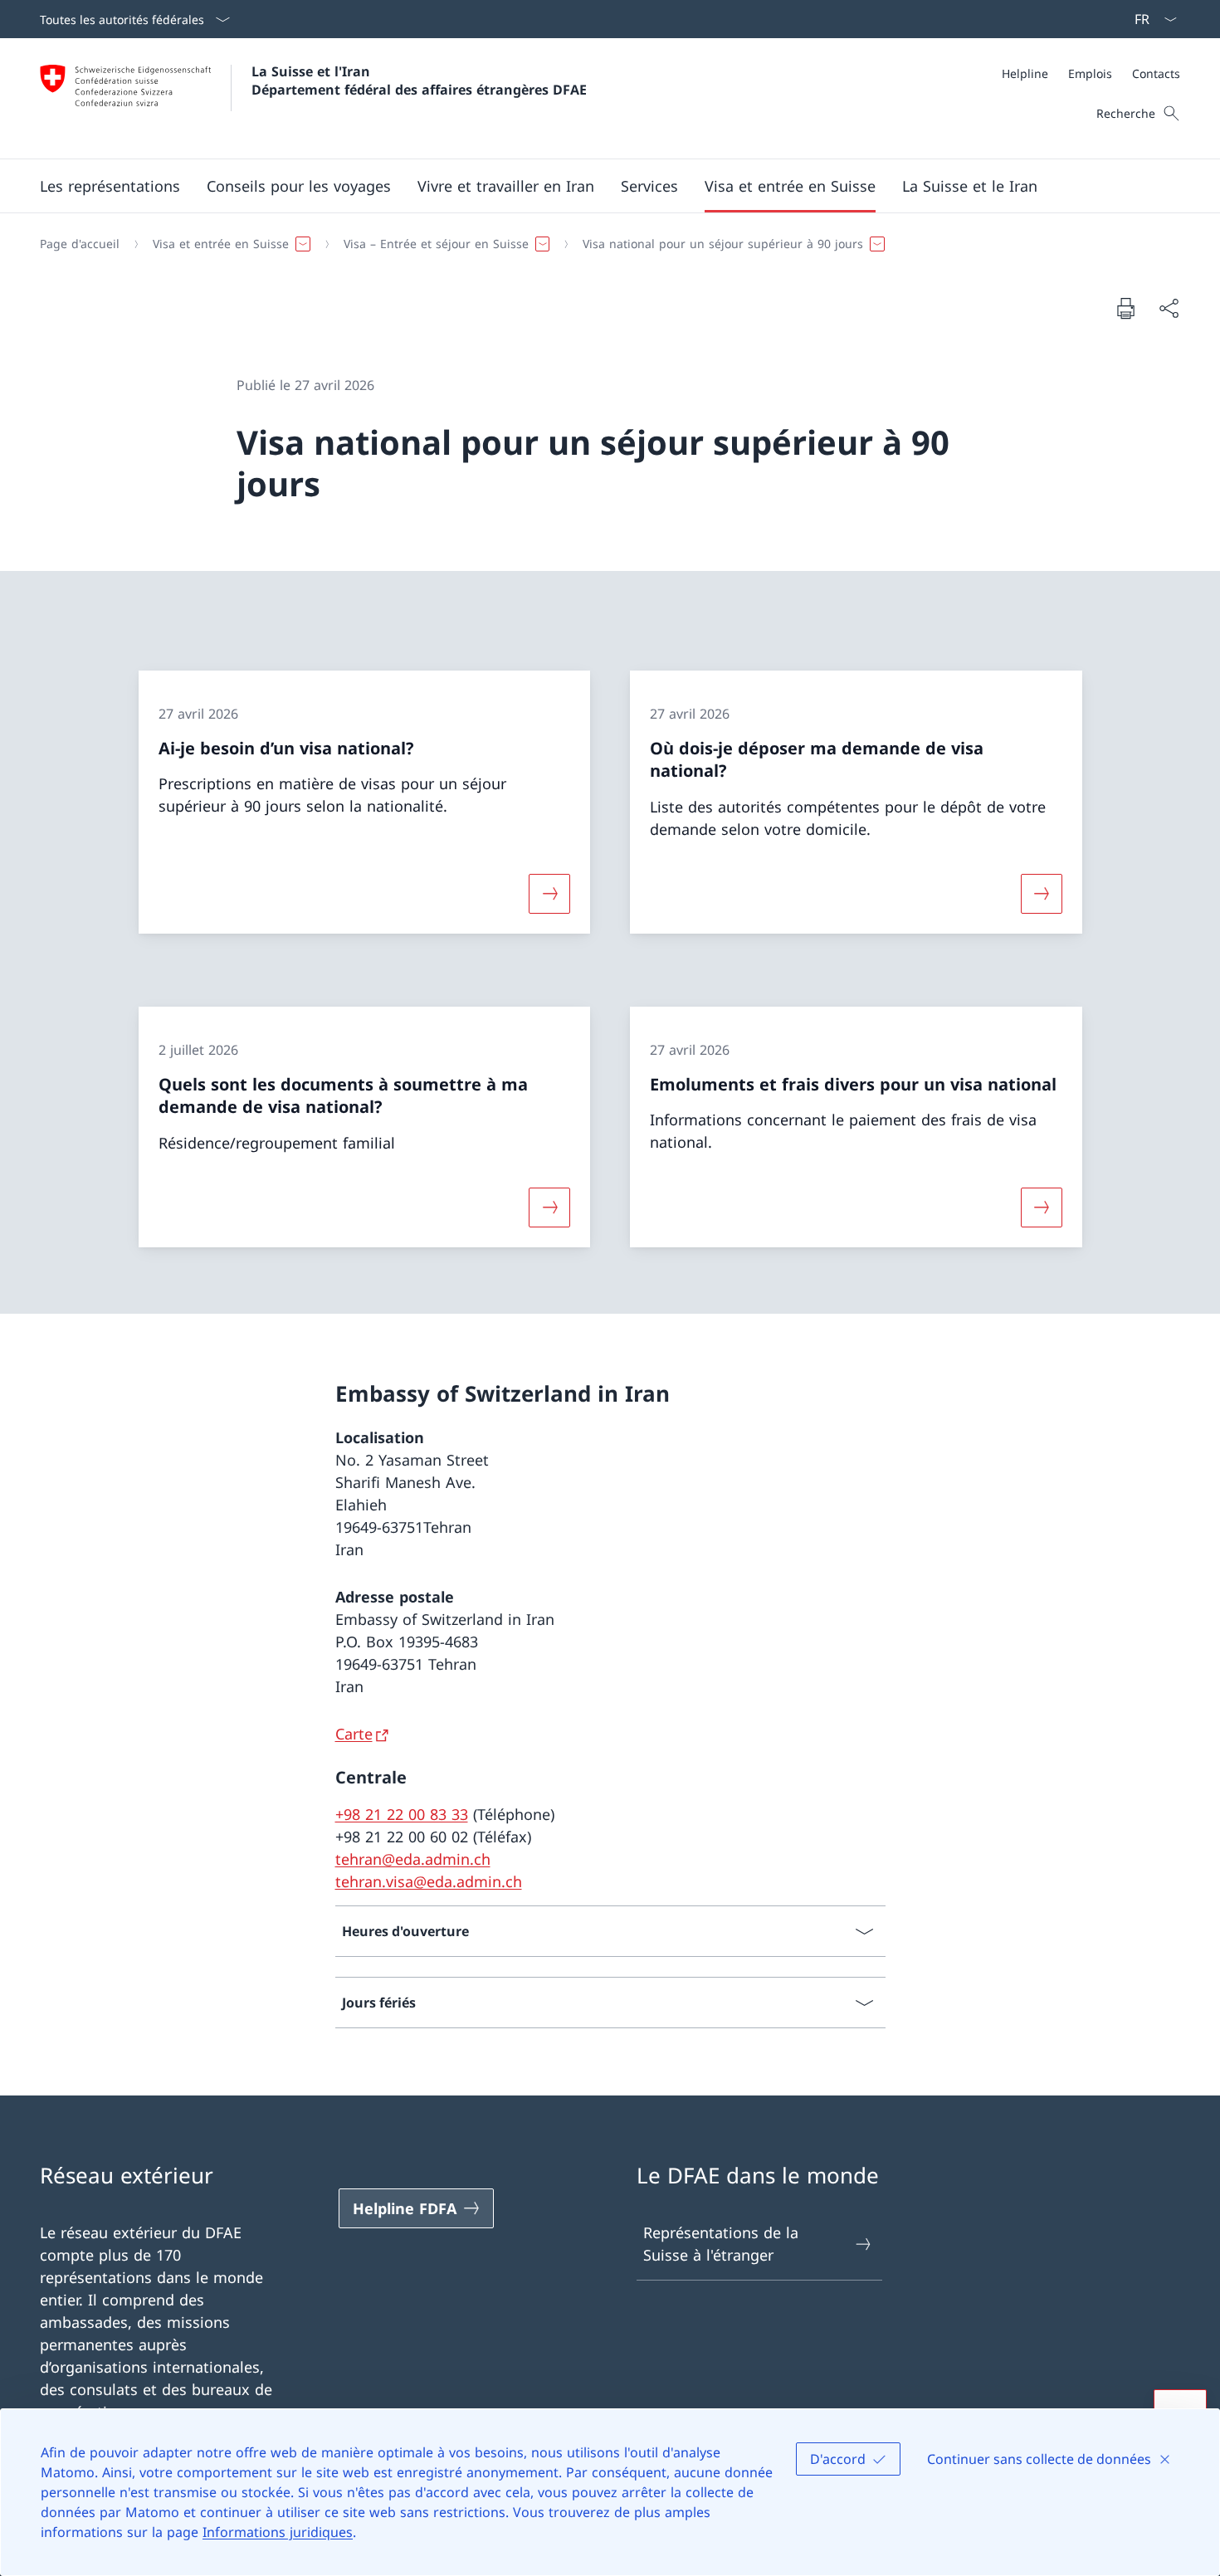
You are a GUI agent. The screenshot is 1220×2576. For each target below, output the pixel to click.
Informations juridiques (278, 2532)
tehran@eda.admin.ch (413, 1859)
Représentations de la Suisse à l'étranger (721, 2244)
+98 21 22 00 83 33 (402, 1814)
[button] (110, 186)
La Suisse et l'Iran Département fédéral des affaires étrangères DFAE (419, 80)
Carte (354, 1734)
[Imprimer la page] (1125, 308)
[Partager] (1169, 308)
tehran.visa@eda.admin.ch (429, 1881)
